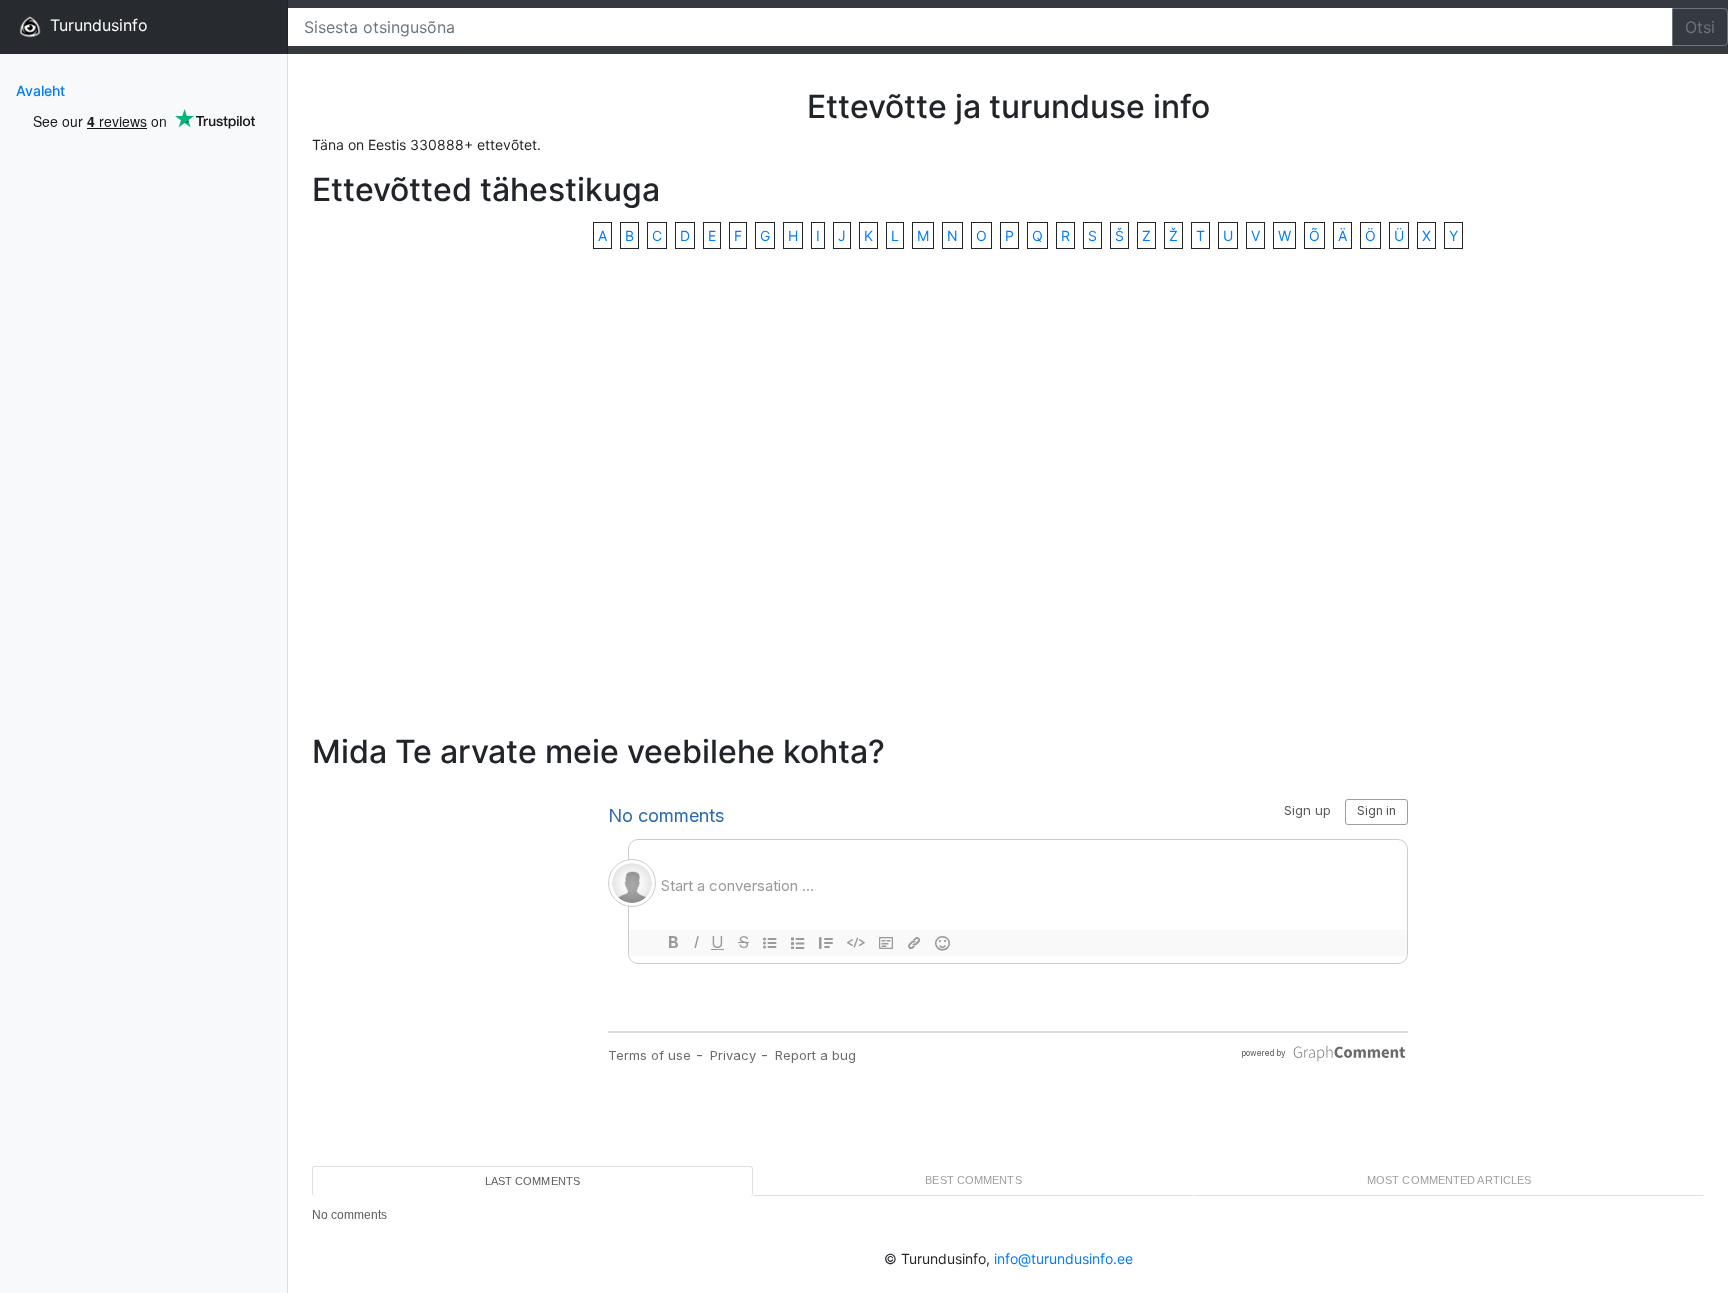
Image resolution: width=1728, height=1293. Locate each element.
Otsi (1700, 27)
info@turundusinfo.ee (1063, 1258)
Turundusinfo (96, 25)
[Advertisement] (1008, 493)
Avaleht (40, 90)
